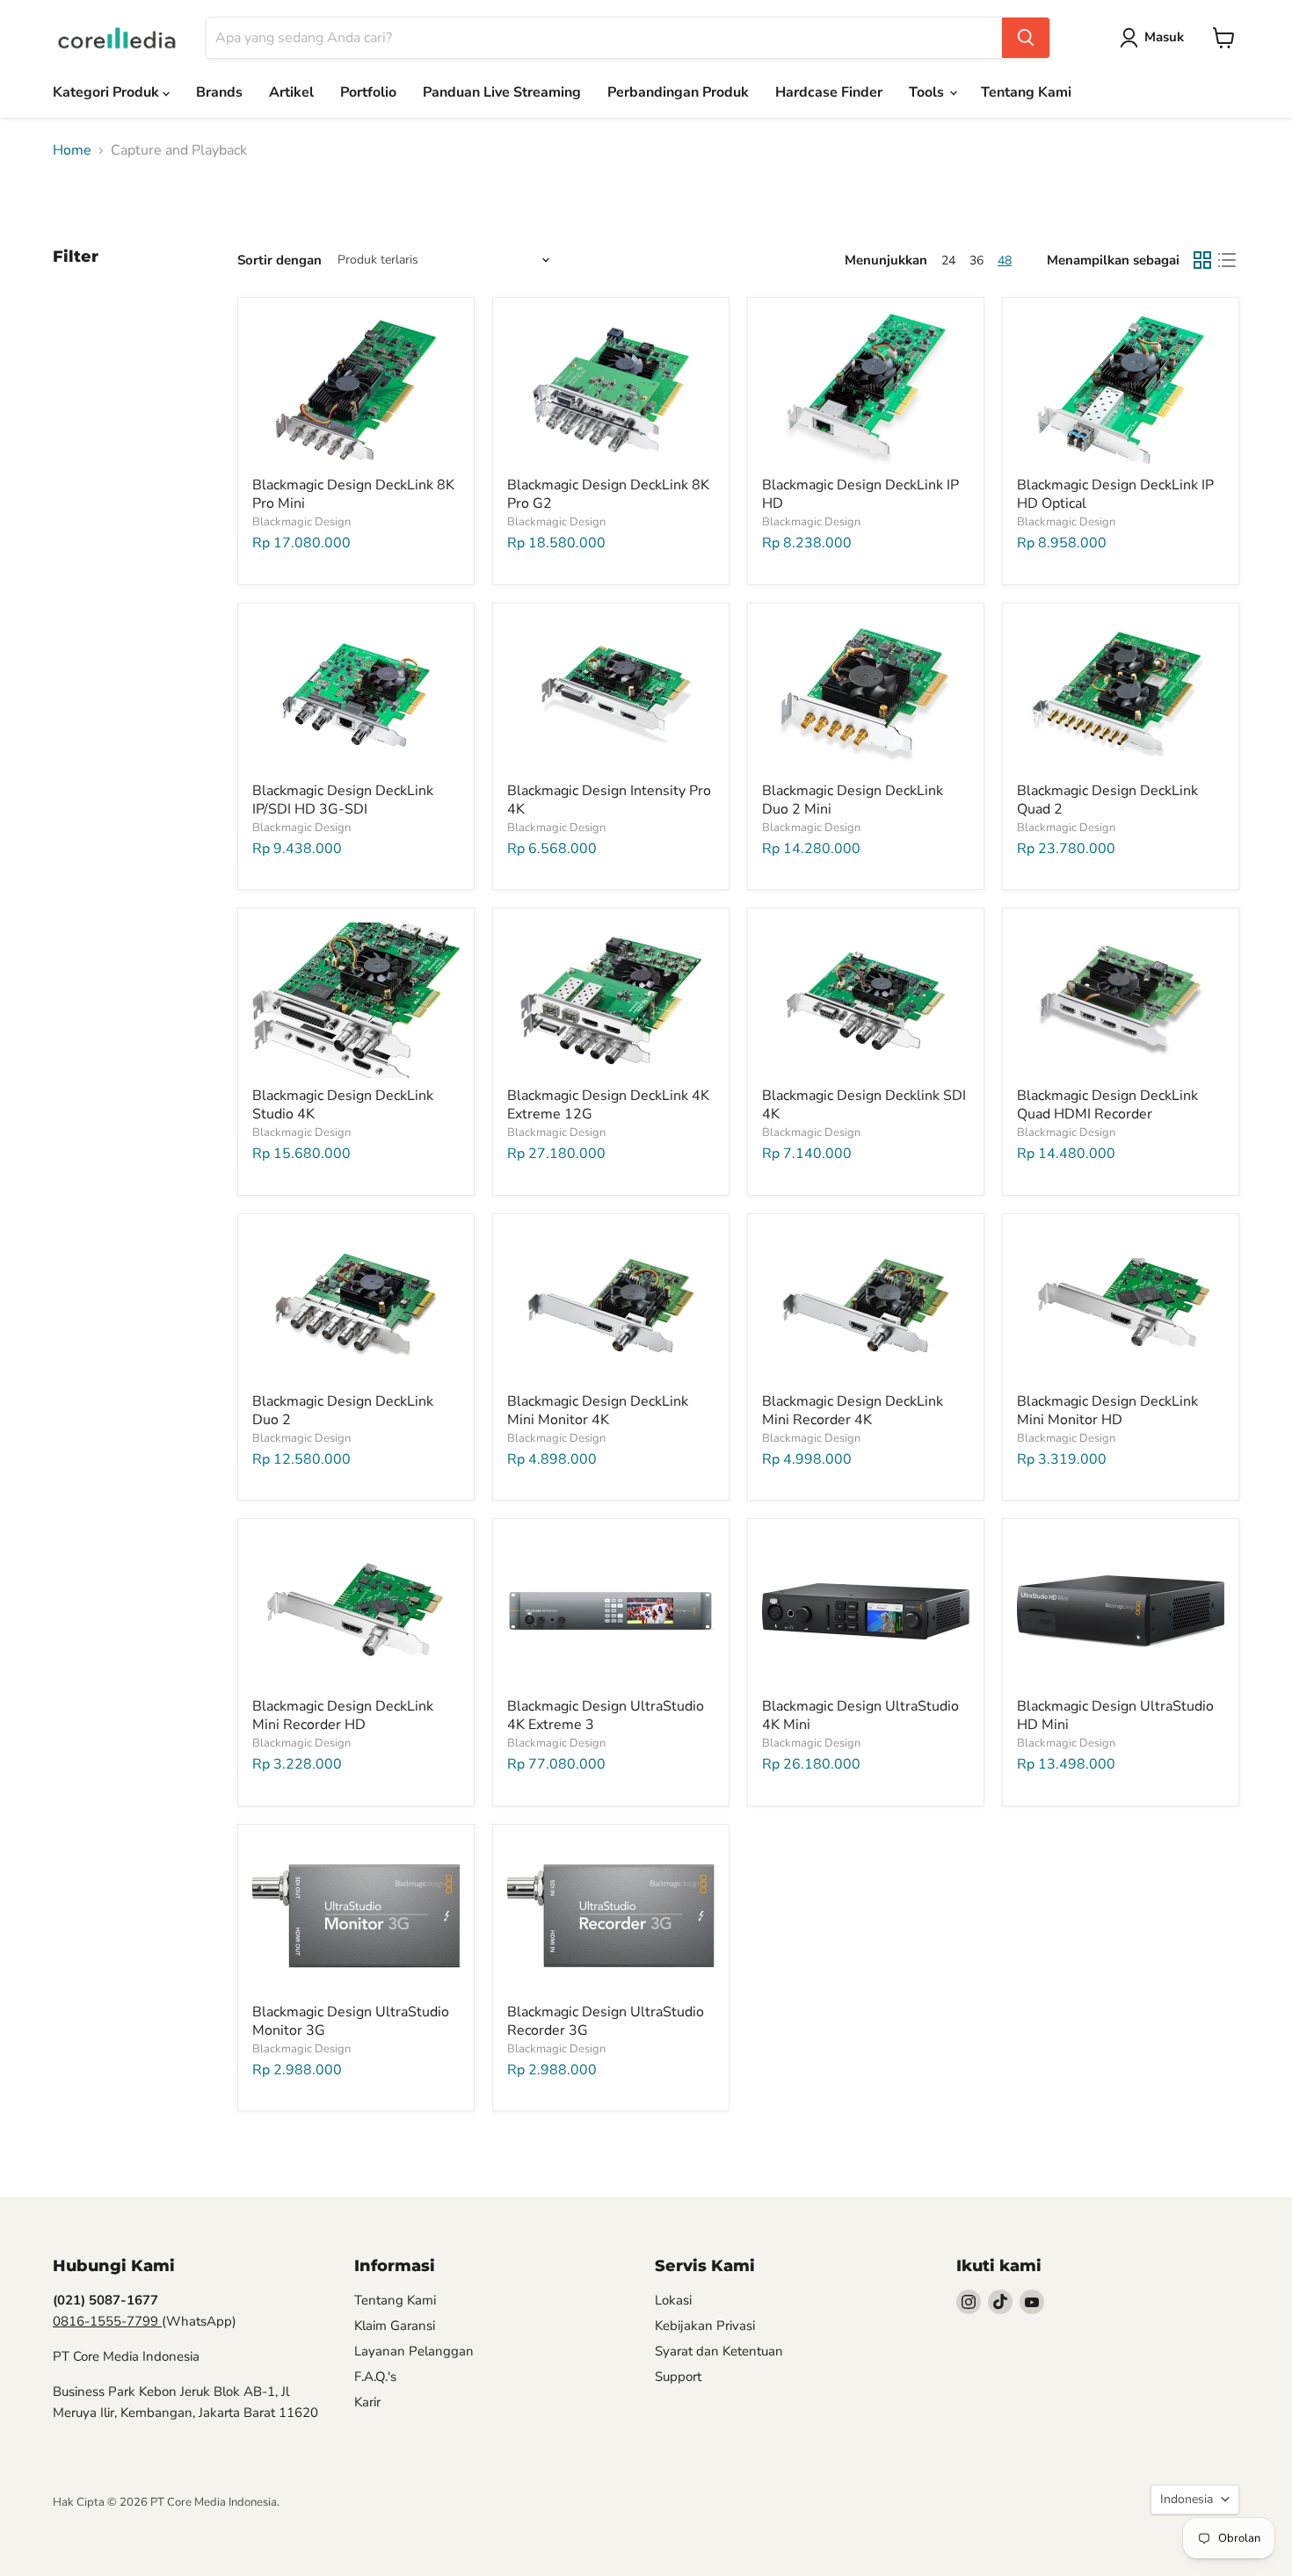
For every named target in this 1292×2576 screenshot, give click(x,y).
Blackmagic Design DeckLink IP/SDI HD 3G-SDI (343, 800)
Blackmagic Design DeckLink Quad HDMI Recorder (1107, 1105)
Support (678, 2377)
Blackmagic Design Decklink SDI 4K (864, 1105)
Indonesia (1187, 2499)
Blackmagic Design (301, 522)
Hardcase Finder (829, 92)
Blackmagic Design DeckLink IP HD (860, 494)
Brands (219, 92)
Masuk (1164, 37)
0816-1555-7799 (107, 2321)
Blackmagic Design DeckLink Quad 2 (1107, 800)
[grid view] (1202, 260)
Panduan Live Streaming (502, 92)
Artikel (291, 92)
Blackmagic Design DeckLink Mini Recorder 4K (853, 1411)
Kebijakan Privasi (705, 2326)
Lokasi (673, 2300)
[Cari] (1026, 38)
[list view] (1227, 260)
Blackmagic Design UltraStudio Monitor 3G (351, 2021)
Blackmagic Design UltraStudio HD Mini (1115, 1715)
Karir (367, 2402)
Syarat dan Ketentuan (719, 2351)
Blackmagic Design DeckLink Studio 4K (343, 1105)
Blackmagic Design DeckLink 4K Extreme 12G (608, 1105)
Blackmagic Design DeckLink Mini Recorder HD (343, 1715)
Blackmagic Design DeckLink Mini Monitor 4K (598, 1411)
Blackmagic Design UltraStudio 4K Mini (860, 1715)
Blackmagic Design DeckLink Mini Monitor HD (1107, 1411)
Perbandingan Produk (678, 92)
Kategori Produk (108, 92)
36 (976, 260)
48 (1005, 260)
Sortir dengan (279, 260)
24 (948, 260)
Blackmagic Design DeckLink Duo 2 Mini (853, 800)
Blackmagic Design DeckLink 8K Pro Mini (353, 494)
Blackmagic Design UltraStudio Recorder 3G (606, 2021)
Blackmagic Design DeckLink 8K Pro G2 (608, 494)
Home (72, 150)
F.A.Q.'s (375, 2377)
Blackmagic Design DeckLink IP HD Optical (1115, 494)
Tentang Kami (1026, 92)
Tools (928, 92)
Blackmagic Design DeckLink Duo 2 (343, 1411)
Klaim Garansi (395, 2326)
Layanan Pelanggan (414, 2351)
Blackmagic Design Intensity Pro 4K (609, 800)
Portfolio (368, 92)
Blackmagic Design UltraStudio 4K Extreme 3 (606, 1715)
